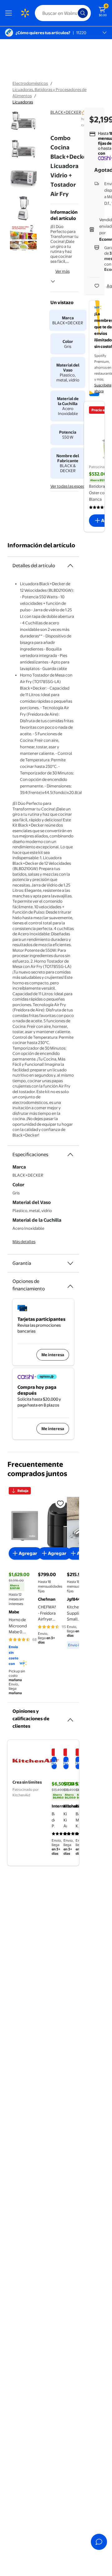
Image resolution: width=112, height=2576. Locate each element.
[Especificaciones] (70, 1155)
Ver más (63, 271)
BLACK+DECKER (66, 112)
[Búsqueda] (83, 13)
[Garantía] (70, 1263)
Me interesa (53, 1355)
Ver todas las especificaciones (78, 486)
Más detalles (24, 1242)
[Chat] (99, 2542)
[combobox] (63, 13)
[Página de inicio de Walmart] (25, 13)
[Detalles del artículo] (70, 566)
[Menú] (10, 13)
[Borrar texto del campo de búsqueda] (75, 13)
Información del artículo (41, 545)
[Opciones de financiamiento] (70, 1284)
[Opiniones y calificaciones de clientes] (70, 1717)
